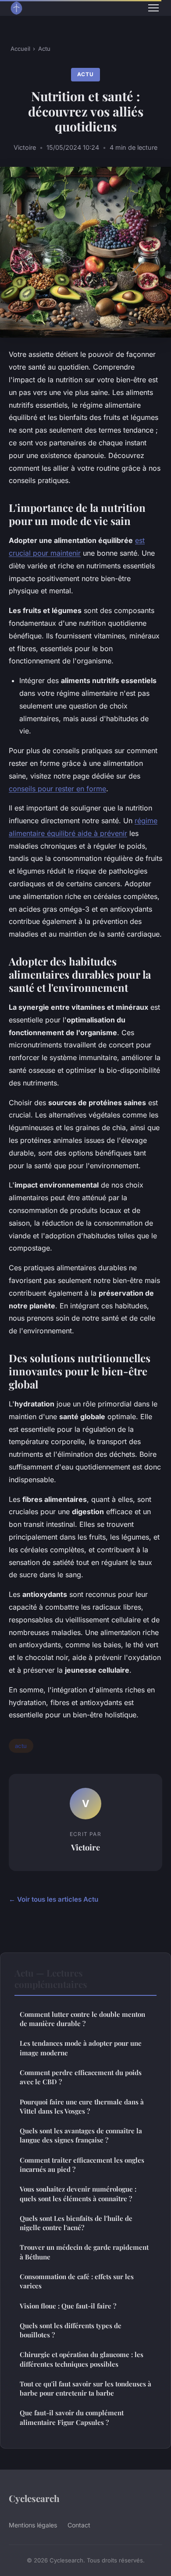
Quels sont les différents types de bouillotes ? (71, 2330)
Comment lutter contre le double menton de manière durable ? (82, 2019)
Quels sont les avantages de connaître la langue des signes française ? (81, 2135)
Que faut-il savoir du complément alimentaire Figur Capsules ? (72, 2417)
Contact (79, 2525)
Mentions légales (33, 2525)
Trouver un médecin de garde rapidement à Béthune (84, 2252)
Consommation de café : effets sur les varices (77, 2281)
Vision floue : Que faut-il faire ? (68, 2306)
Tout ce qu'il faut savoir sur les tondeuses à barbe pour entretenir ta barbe (85, 2388)
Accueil (20, 49)
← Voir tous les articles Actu (53, 1899)
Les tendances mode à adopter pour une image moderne (81, 2048)
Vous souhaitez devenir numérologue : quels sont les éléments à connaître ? (78, 2194)
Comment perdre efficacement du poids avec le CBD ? (81, 2077)
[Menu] (153, 8)
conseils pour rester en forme (57, 789)
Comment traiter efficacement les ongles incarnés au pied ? (82, 2165)
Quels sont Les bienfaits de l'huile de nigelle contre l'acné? (76, 2223)
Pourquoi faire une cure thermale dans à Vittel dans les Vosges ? (82, 2106)
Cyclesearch (34, 2498)
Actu (44, 49)
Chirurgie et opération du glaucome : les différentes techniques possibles (82, 2359)
